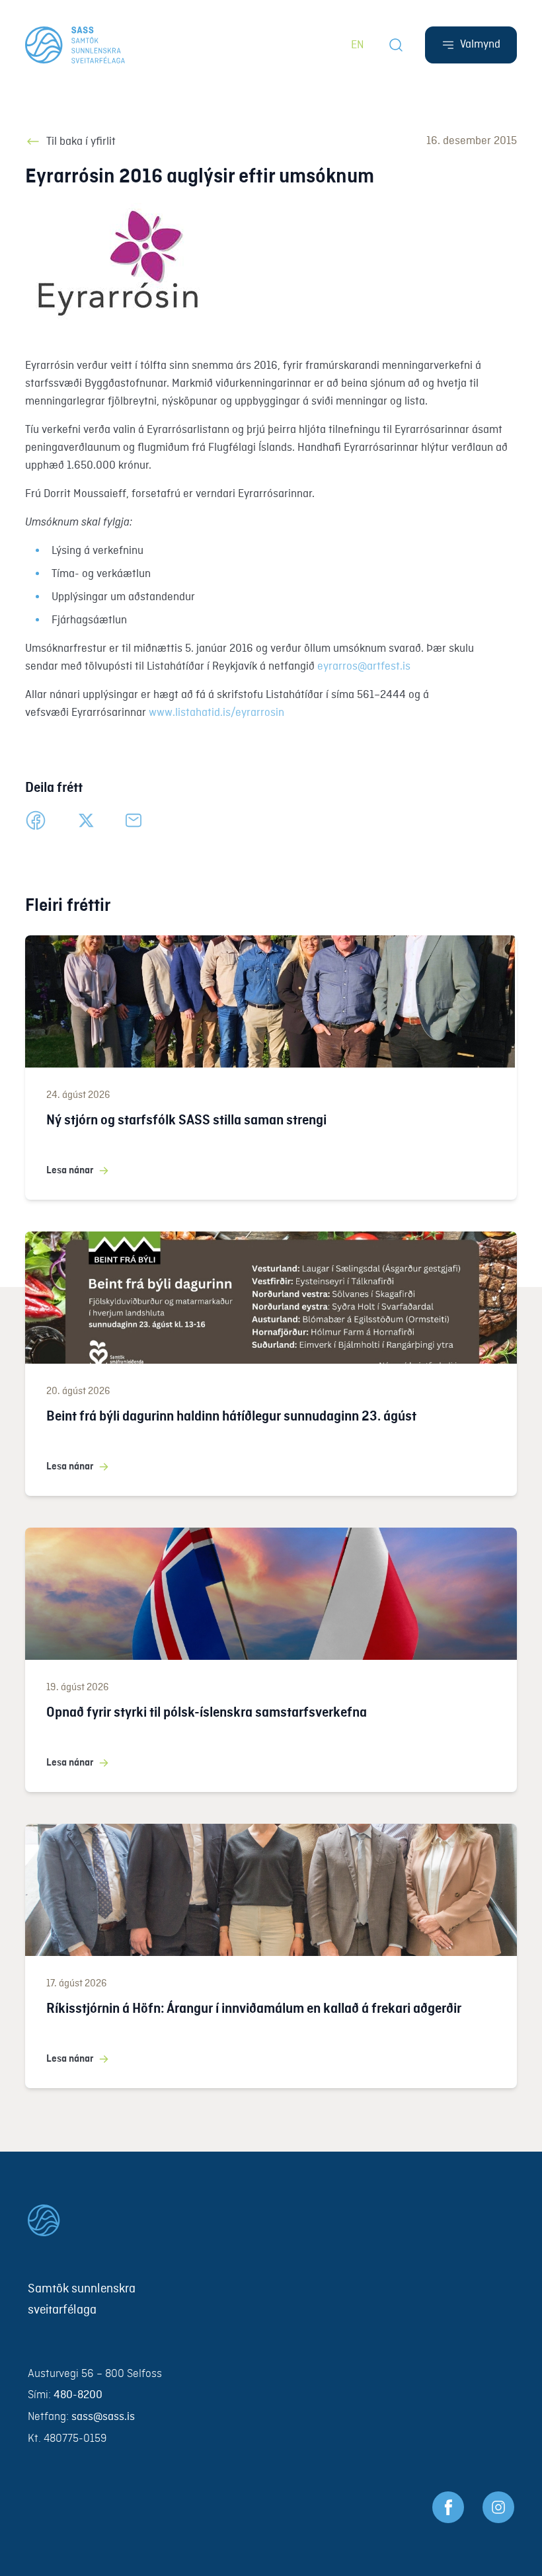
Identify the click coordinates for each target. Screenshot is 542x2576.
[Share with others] (134, 820)
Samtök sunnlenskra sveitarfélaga (82, 2300)
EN (358, 45)
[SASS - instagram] (498, 2507)
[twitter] (86, 820)
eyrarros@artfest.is (364, 667)
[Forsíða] (75, 45)
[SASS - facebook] (448, 2507)
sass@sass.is (103, 2417)
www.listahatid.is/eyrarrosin (216, 713)
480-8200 (78, 2395)
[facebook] (36, 820)
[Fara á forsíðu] (271, 2220)
